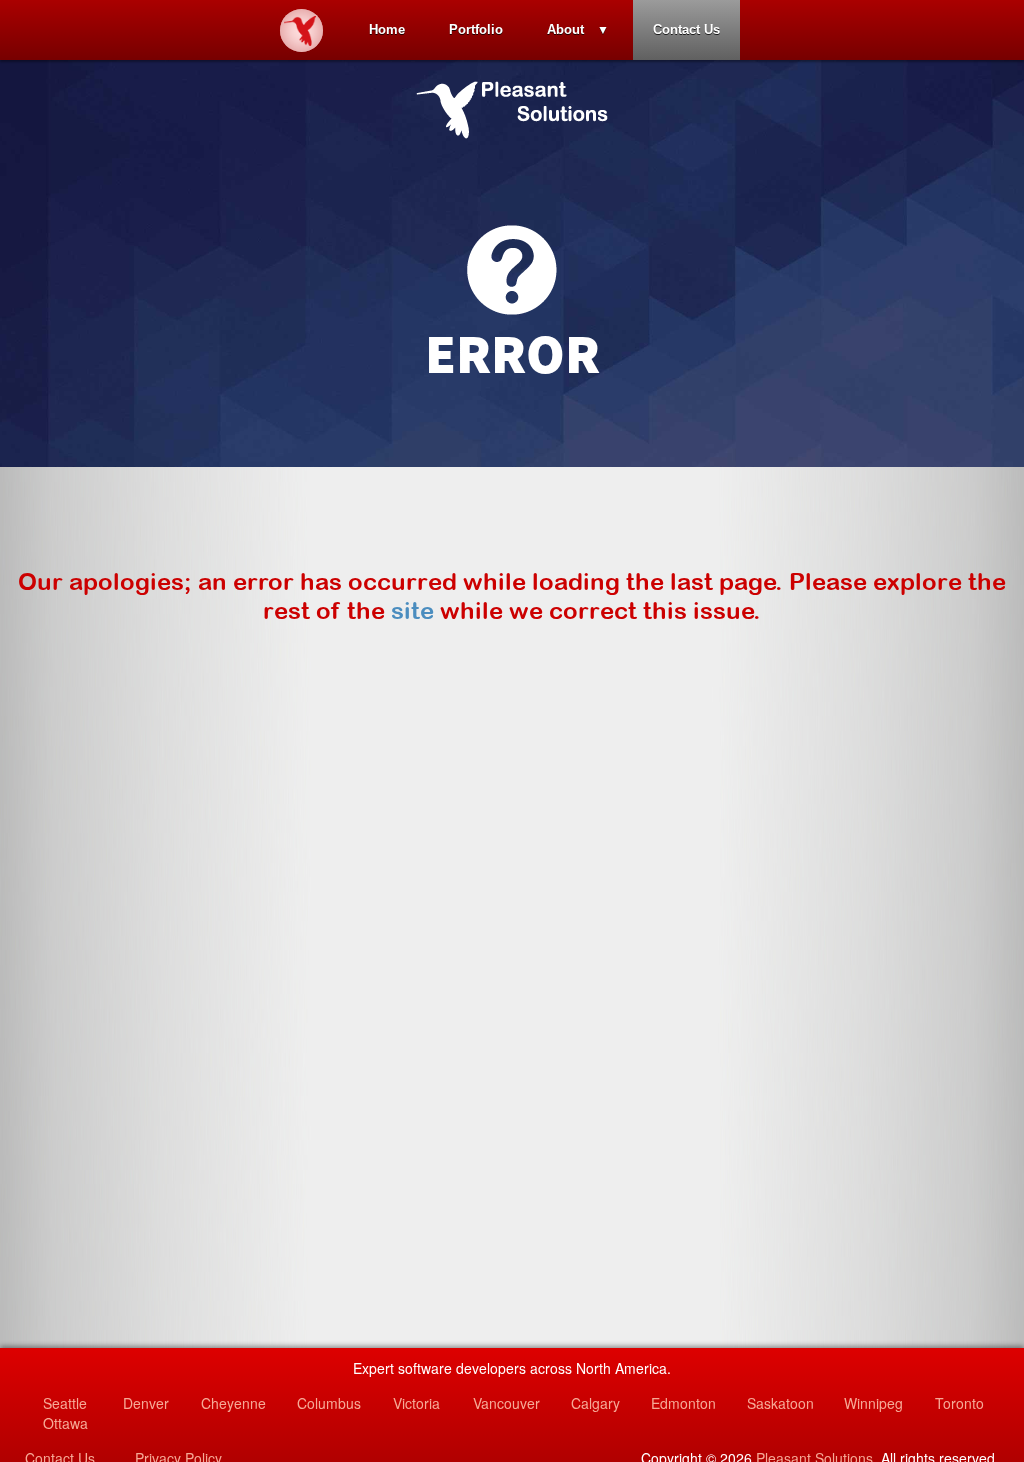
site (412, 610)
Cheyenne (233, 1403)
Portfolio (476, 29)
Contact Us (686, 29)
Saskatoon (780, 1403)
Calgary (595, 1403)
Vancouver (506, 1403)
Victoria (416, 1403)
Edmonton (683, 1403)
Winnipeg (873, 1403)
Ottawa (65, 1423)
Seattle (65, 1403)
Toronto (959, 1403)
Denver (146, 1403)
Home (387, 29)
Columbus (329, 1403)
